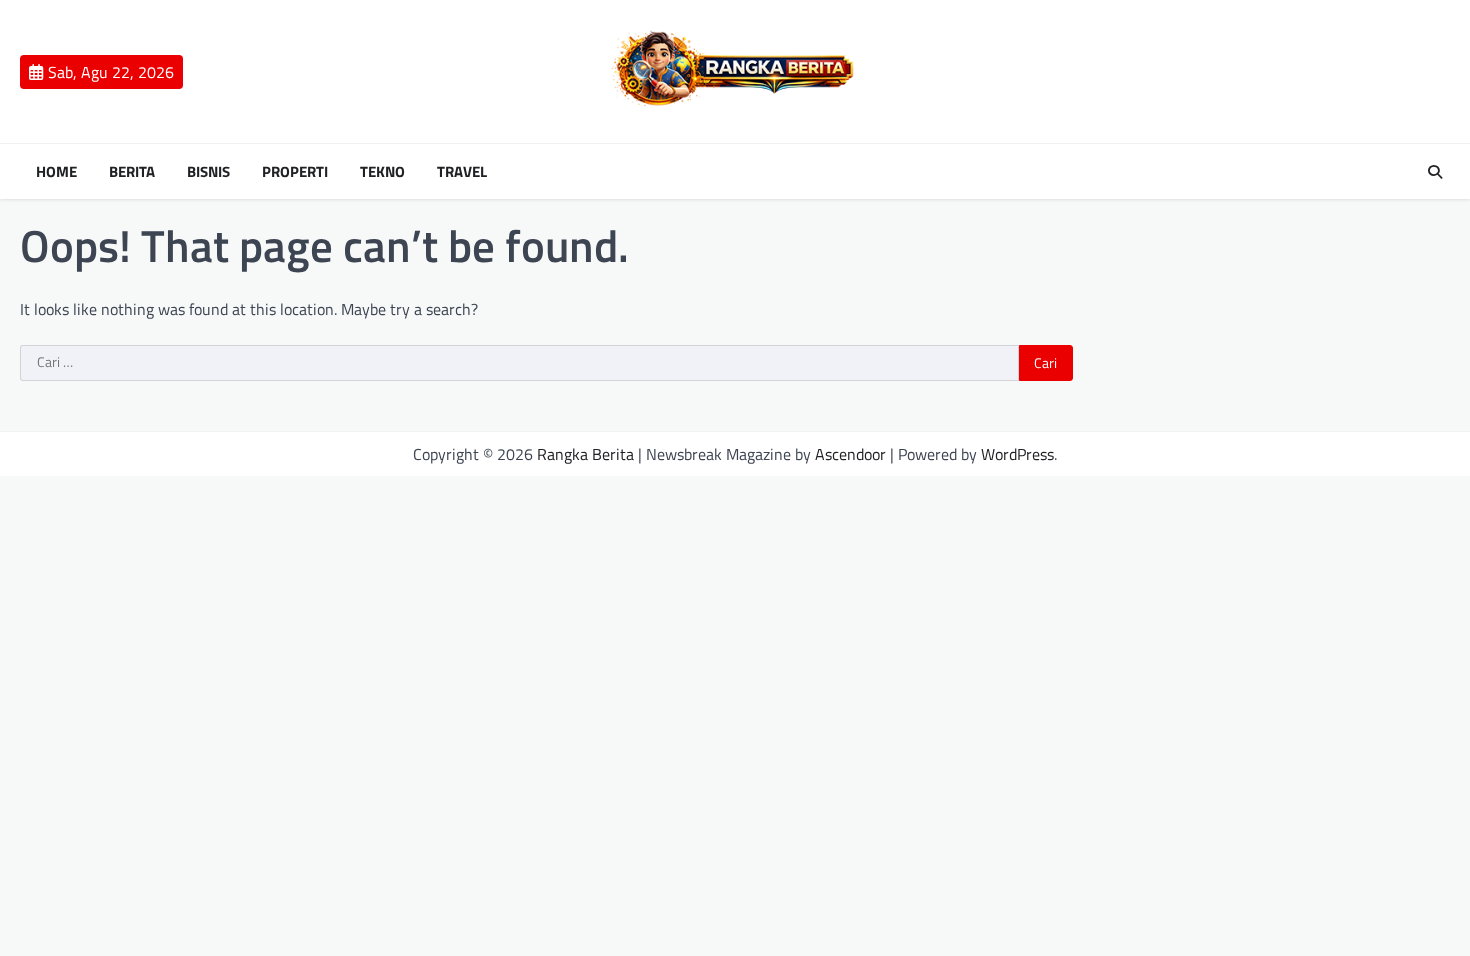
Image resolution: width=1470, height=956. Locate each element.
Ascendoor (850, 454)
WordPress (1017, 454)
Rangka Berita (585, 454)
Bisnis (208, 172)
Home (56, 172)
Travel (462, 172)
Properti (295, 172)
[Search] (1435, 172)
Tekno (382, 172)
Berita (132, 172)
